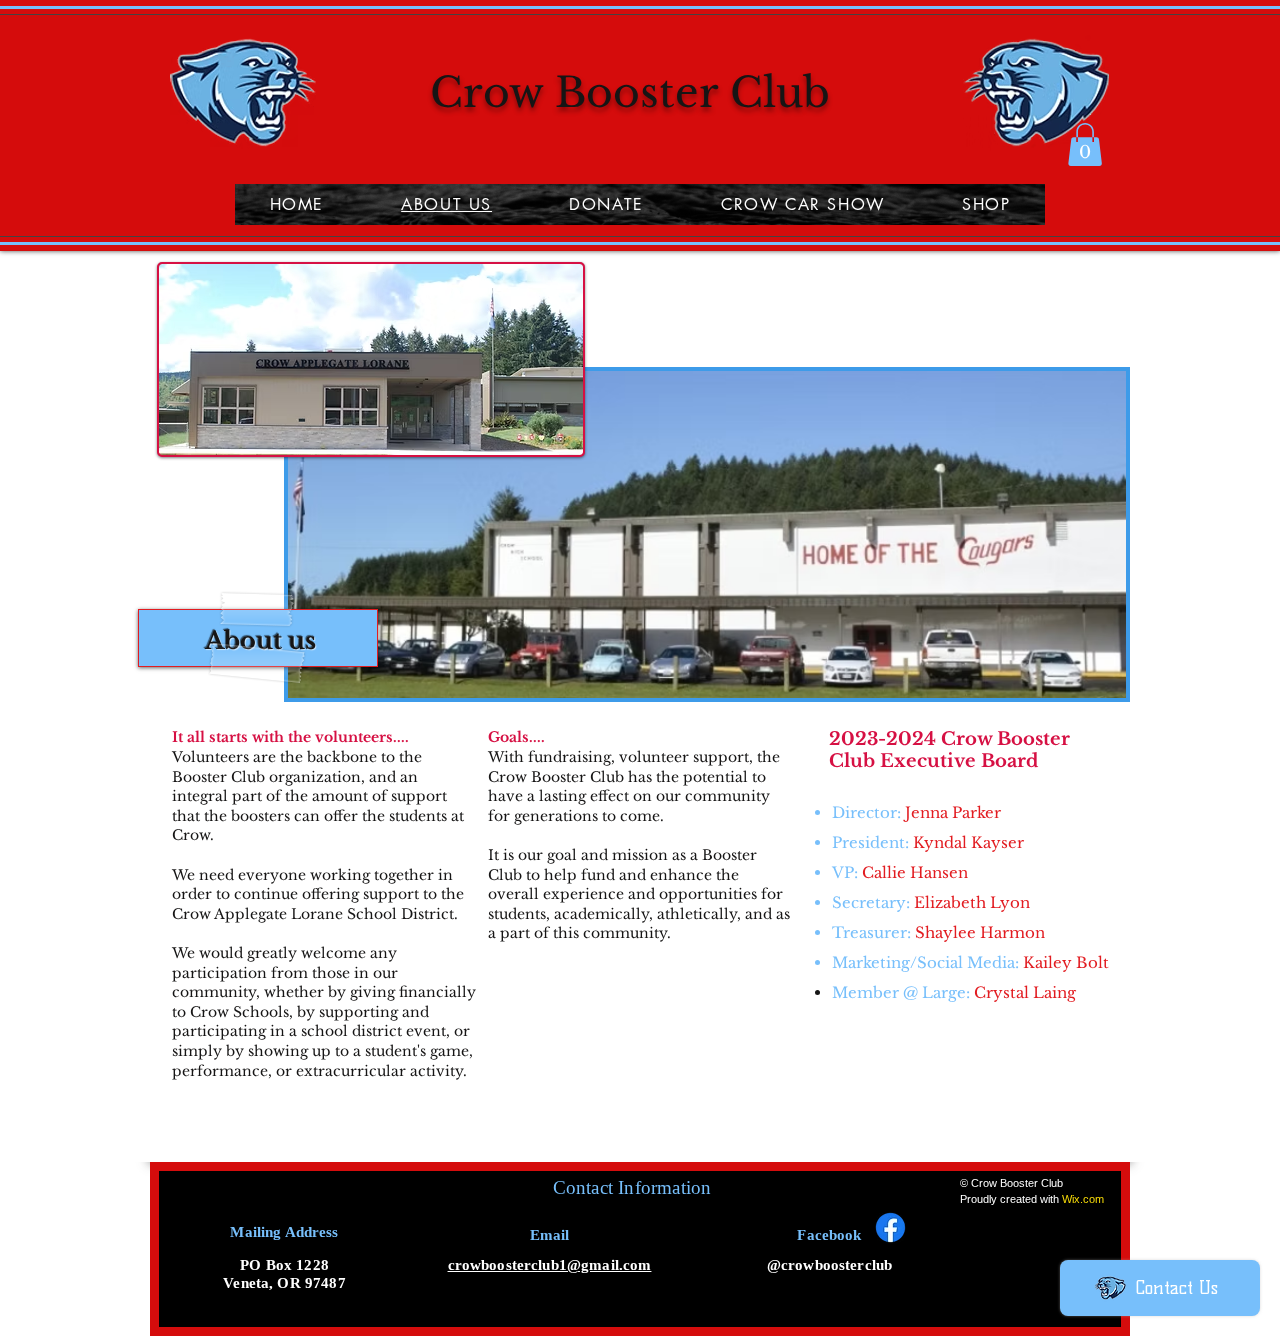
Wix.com (1083, 1199)
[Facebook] (890, 1227)
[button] (1085, 144)
